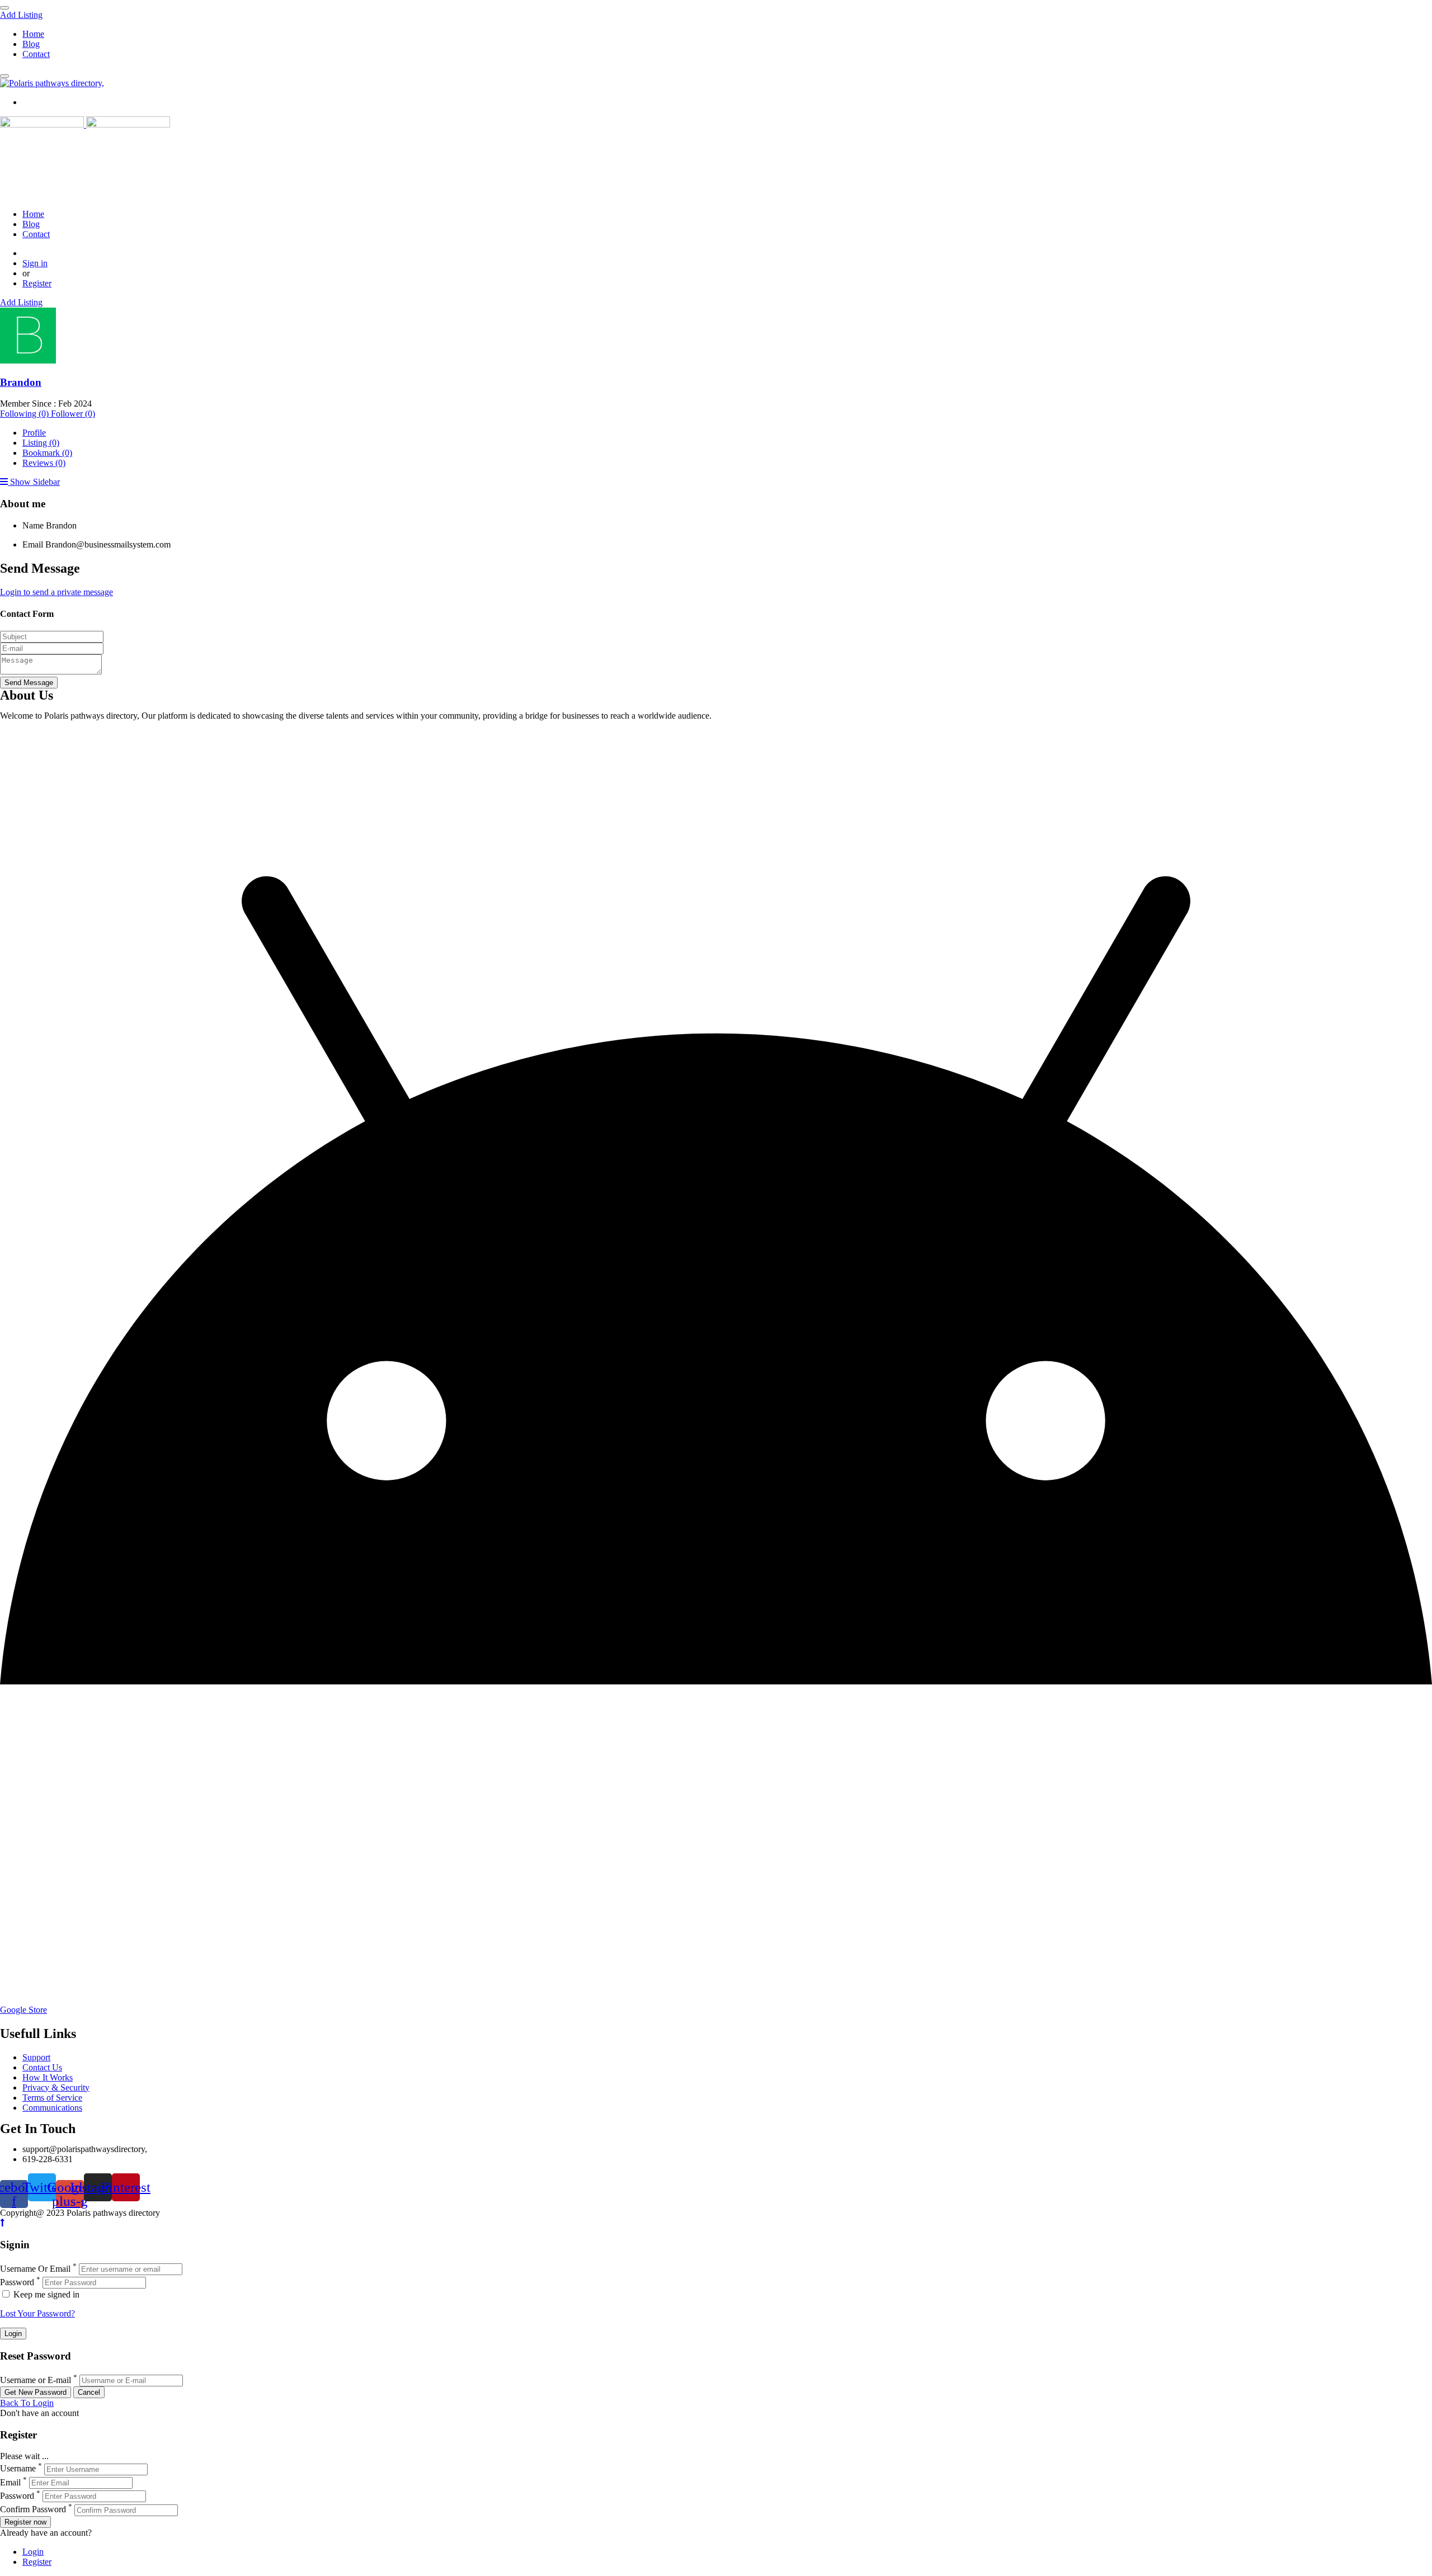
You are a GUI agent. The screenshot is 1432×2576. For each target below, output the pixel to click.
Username (18, 2469)
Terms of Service (52, 2098)
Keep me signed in (45, 2294)
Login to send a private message (56, 592)
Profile (34, 433)
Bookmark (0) (47, 453)
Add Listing (21, 15)
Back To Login (27, 2403)
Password (17, 2282)
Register (37, 283)
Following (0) (25, 414)
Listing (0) (41, 443)
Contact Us (42, 2067)
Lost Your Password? (37, 2313)
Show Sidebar (34, 482)
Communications (52, 2108)
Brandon (21, 382)
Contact (36, 54)
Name (33, 525)
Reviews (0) (44, 463)
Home (33, 34)
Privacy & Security (56, 2087)
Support (36, 2057)
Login (33, 2552)
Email (33, 544)
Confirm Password (33, 2510)
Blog (31, 44)
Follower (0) (73, 414)
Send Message (29, 683)
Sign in (35, 263)
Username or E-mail (36, 2380)
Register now (25, 2522)
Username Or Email (35, 2269)
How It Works (48, 2077)
